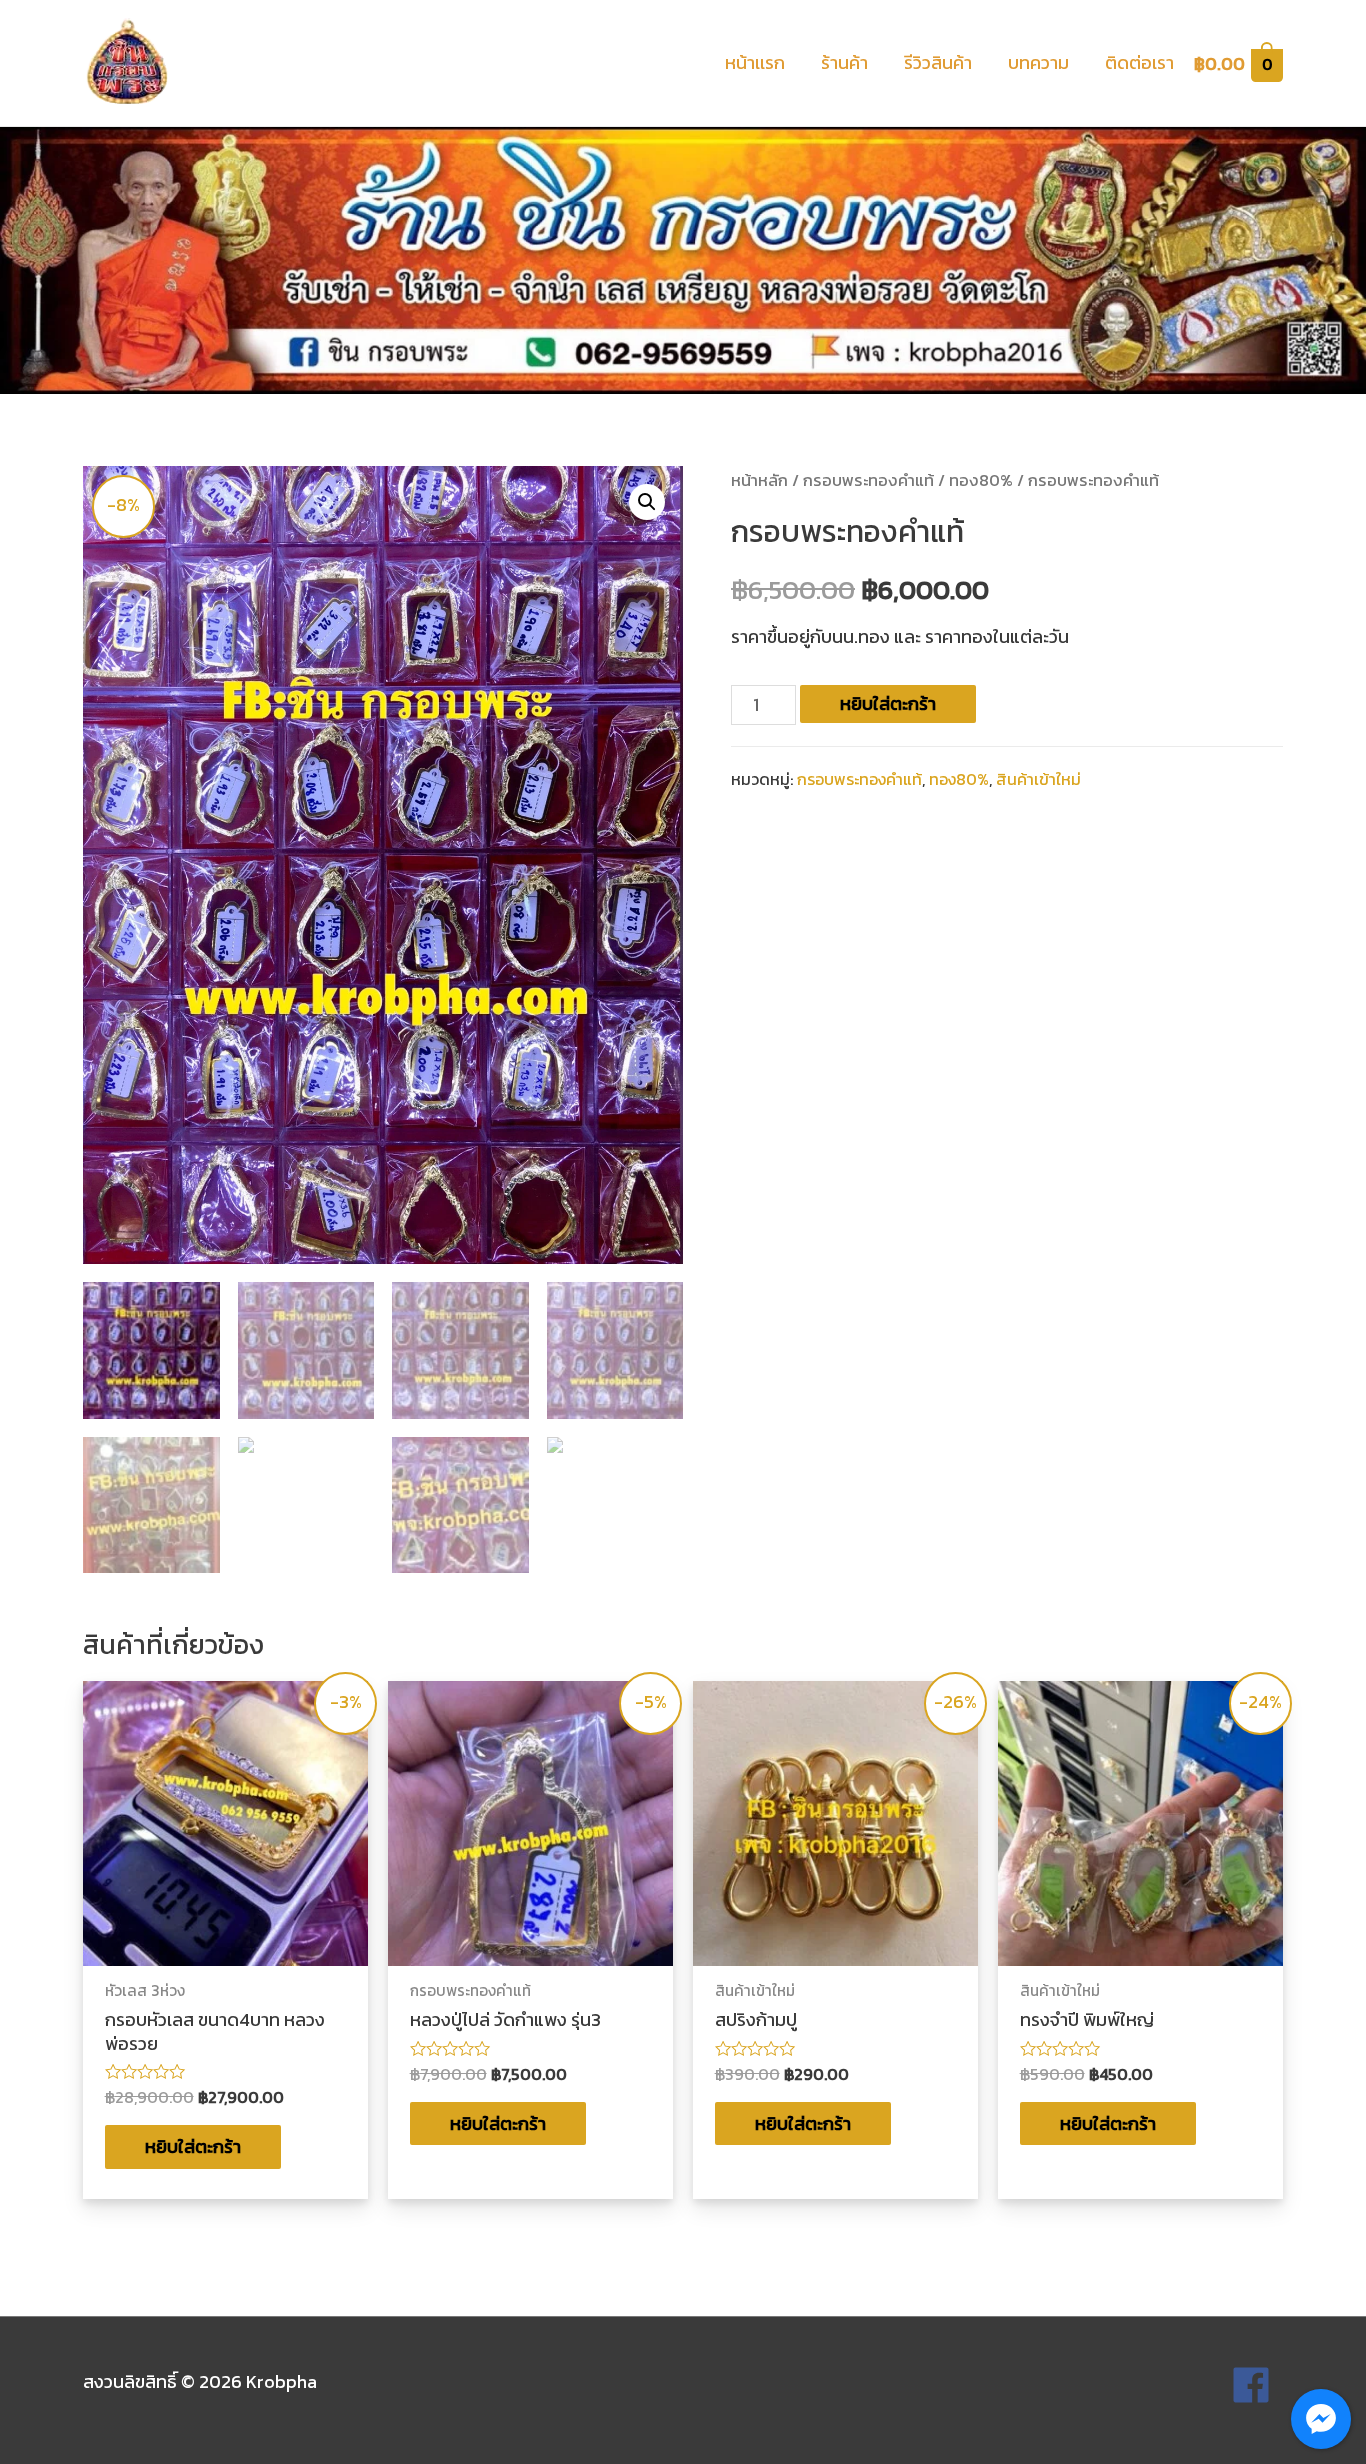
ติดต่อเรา (1139, 62)
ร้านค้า (844, 62)
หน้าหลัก (759, 480)
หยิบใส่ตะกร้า (888, 703)
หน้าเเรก (755, 62)
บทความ (1038, 62)
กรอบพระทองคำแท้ (868, 480)
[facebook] (1257, 2385)
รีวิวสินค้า (938, 62)
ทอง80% (981, 480)
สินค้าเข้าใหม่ (1038, 779)
